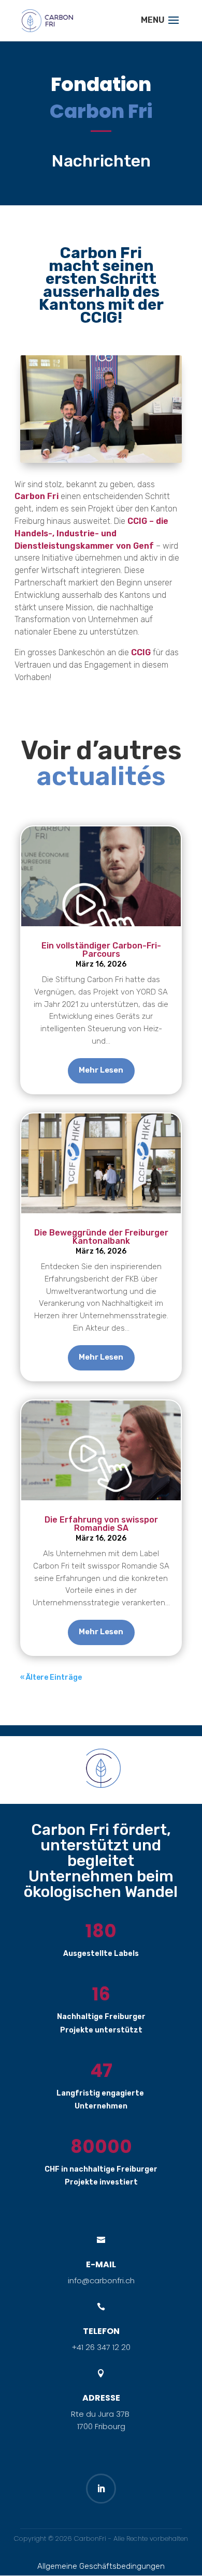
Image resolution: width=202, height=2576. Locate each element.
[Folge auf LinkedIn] (101, 2489)
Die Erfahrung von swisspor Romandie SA (101, 1524)
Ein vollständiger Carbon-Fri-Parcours (101, 950)
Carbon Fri (37, 496)
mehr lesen (101, 1070)
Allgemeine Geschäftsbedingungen (101, 2566)
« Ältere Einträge (51, 1677)
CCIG (142, 652)
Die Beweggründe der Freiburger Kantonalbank (101, 1237)
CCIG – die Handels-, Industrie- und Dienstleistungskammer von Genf (91, 533)
